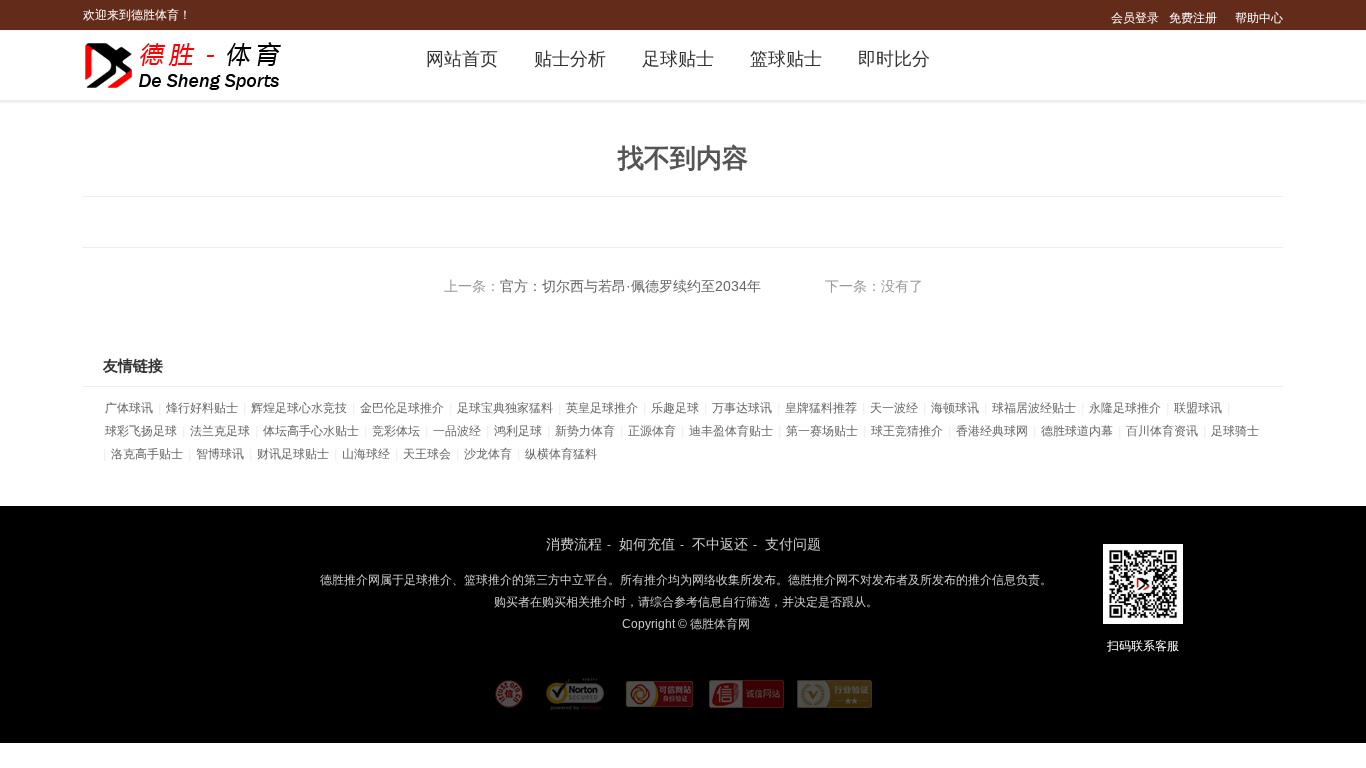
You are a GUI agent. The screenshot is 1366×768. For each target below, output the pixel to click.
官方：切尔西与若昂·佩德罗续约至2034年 (630, 286)
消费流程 (574, 544)
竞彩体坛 (396, 431)
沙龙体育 (488, 454)
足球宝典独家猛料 (505, 408)
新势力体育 (585, 431)
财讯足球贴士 (293, 454)
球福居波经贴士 (1034, 408)
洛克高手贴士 (147, 454)
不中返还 (720, 544)
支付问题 (793, 544)
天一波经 (894, 408)
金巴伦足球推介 (402, 408)
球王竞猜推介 (907, 431)
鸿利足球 (518, 431)
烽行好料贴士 (202, 408)
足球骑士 (1235, 431)
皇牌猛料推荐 (821, 408)
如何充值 (647, 544)
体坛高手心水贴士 (311, 431)
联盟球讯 (1198, 408)
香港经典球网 (992, 431)
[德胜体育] (195, 66)
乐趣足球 (675, 408)
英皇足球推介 (602, 408)
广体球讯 (129, 408)
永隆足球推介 (1125, 408)
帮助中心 (1259, 18)
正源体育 (652, 431)
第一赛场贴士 (822, 431)
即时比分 (894, 59)
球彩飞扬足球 (141, 431)
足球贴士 (678, 59)
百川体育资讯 (1162, 431)
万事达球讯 (742, 408)
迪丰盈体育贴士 (731, 431)
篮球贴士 (786, 59)
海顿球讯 (955, 408)
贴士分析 (570, 59)
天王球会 (427, 454)
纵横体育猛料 (561, 454)
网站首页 (462, 59)
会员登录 (1135, 18)
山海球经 (366, 454)
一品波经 (457, 431)
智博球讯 (220, 454)
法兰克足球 (220, 431)
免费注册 (1193, 18)
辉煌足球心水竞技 (299, 408)
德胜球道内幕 (1077, 431)
